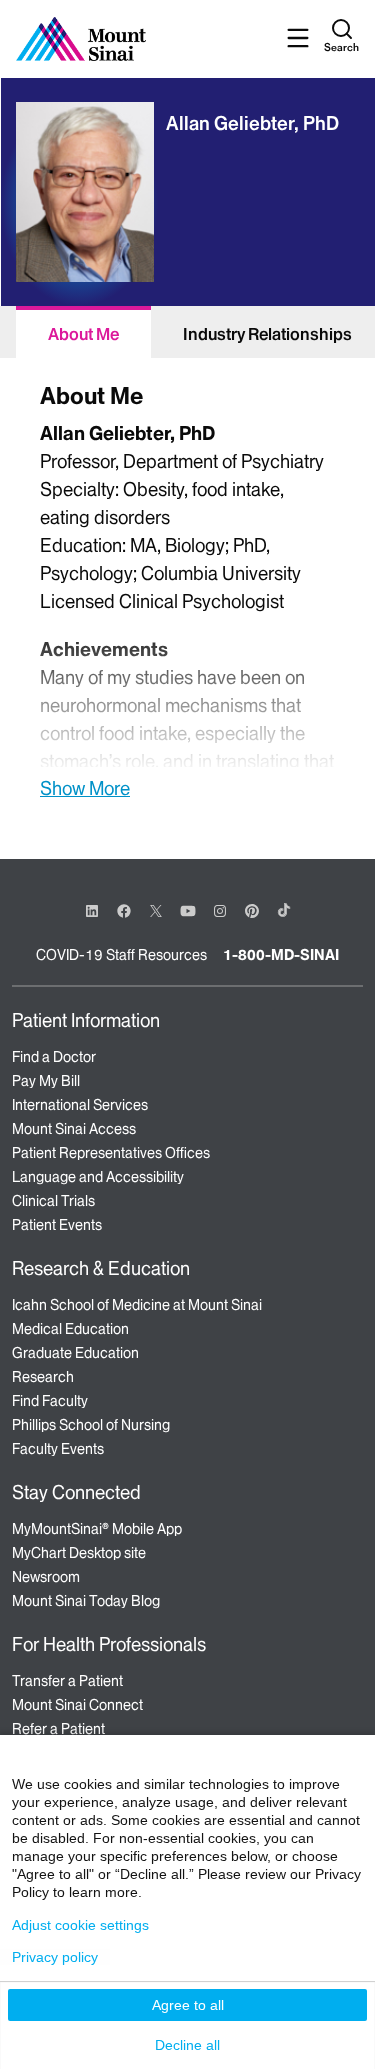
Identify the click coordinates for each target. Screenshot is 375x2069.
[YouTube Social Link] (188, 909)
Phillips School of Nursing (91, 1425)
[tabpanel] (187, 588)
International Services (80, 1105)
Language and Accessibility (98, 1177)
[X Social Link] (156, 911)
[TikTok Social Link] (284, 910)
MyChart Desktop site (79, 1553)
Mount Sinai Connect (77, 1705)
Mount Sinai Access (74, 1129)
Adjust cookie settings (80, 1925)
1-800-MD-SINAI (281, 955)
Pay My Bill (46, 1081)
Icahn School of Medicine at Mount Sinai (137, 1305)
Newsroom (46, 1577)
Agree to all (188, 2005)
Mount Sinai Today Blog (86, 1601)
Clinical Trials (53, 1201)
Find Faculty (50, 1401)
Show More (85, 788)
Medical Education (70, 1329)
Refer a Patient (58, 1729)
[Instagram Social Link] (220, 911)
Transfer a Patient (67, 1681)
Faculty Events (58, 1449)
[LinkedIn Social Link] (92, 911)
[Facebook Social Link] (124, 909)
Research (43, 1377)
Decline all (187, 2045)
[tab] (83, 332)
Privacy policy (55, 1957)
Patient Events (57, 1225)
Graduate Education (75, 1353)
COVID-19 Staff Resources (121, 955)
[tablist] (187, 332)
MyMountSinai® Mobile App (97, 1529)
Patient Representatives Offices (111, 1153)
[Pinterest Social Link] (252, 909)
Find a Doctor (54, 1057)
